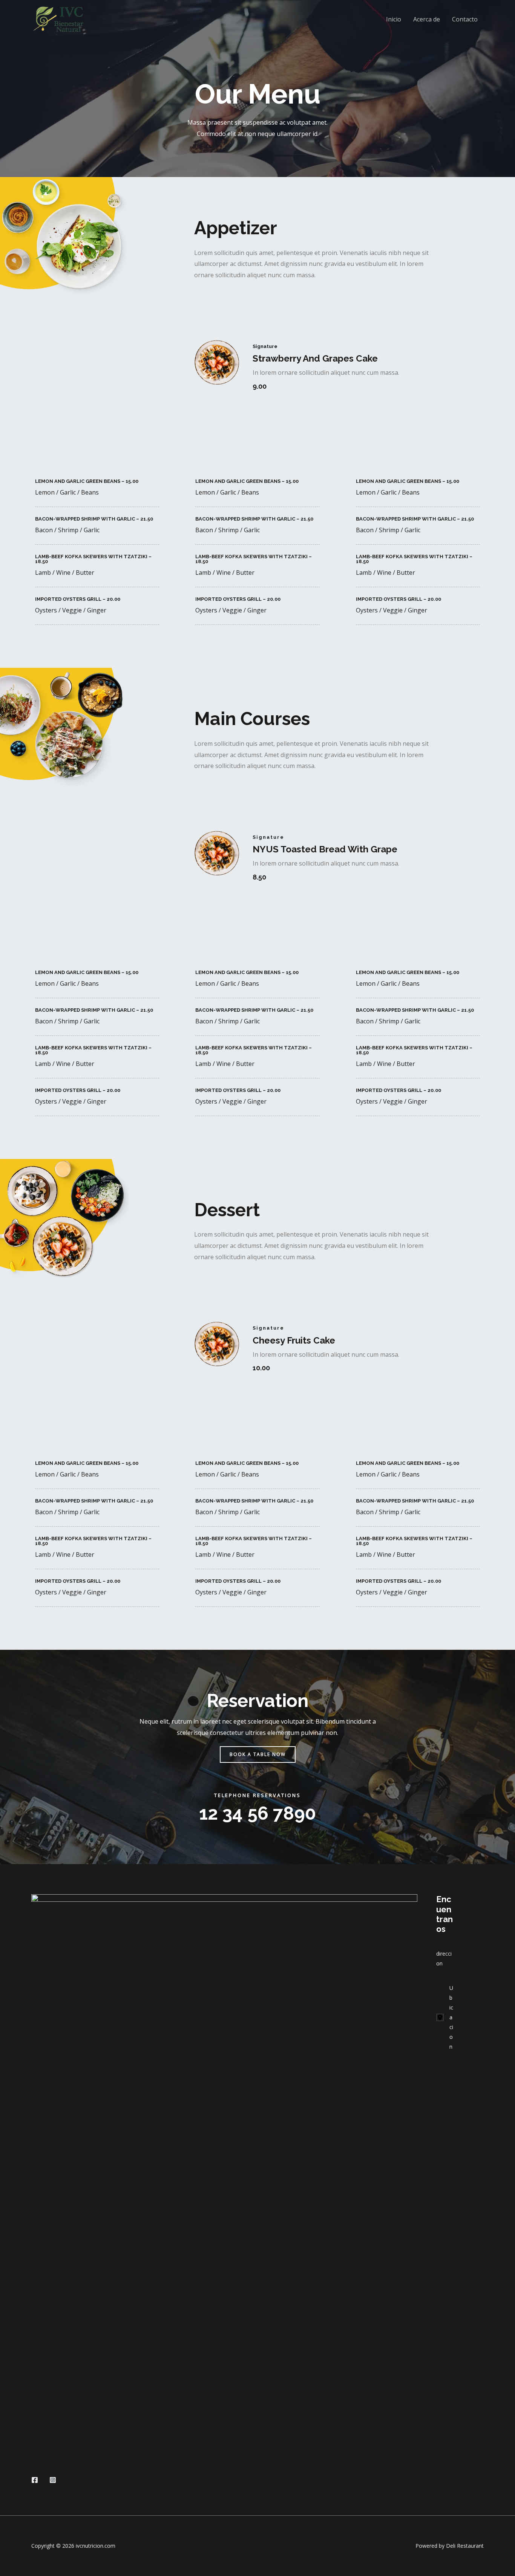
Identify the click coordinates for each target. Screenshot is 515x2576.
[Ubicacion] (445, 2017)
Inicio (394, 19)
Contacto (465, 19)
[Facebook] (35, 2480)
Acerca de (427, 19)
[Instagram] (53, 2480)
